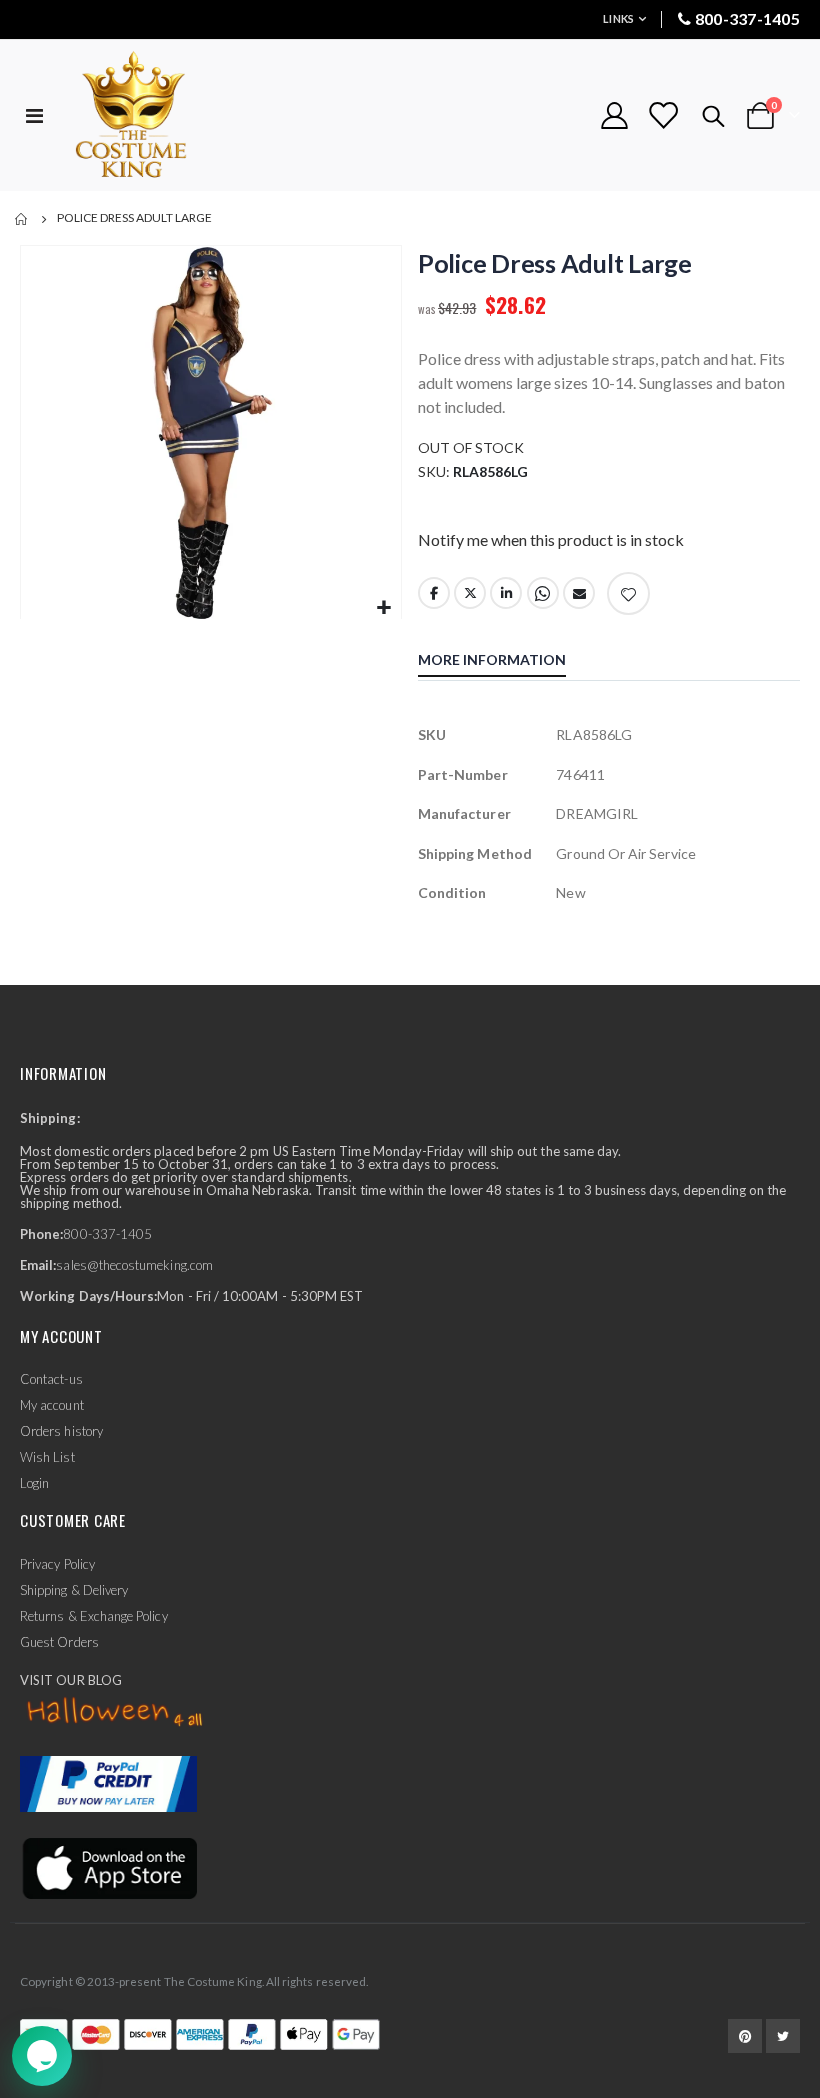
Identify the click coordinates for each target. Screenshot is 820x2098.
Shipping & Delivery (74, 1590)
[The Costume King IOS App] (108, 1867)
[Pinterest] (745, 2036)
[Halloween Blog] (115, 1712)
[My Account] (614, 115)
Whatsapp (543, 593)
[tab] (507, 662)
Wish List (47, 1457)
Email (579, 593)
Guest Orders (59, 1642)
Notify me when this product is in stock (551, 539)
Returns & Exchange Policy (94, 1616)
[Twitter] (783, 2036)
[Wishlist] (663, 115)
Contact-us (51, 1379)
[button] (383, 608)
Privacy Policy (57, 1564)
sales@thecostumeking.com (134, 1265)
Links (618, 18)
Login (34, 1483)
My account (52, 1405)
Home (22, 219)
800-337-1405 (747, 18)
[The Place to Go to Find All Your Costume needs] (167, 115)
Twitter (470, 593)
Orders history (61, 1431)
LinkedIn (506, 593)
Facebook (434, 593)
